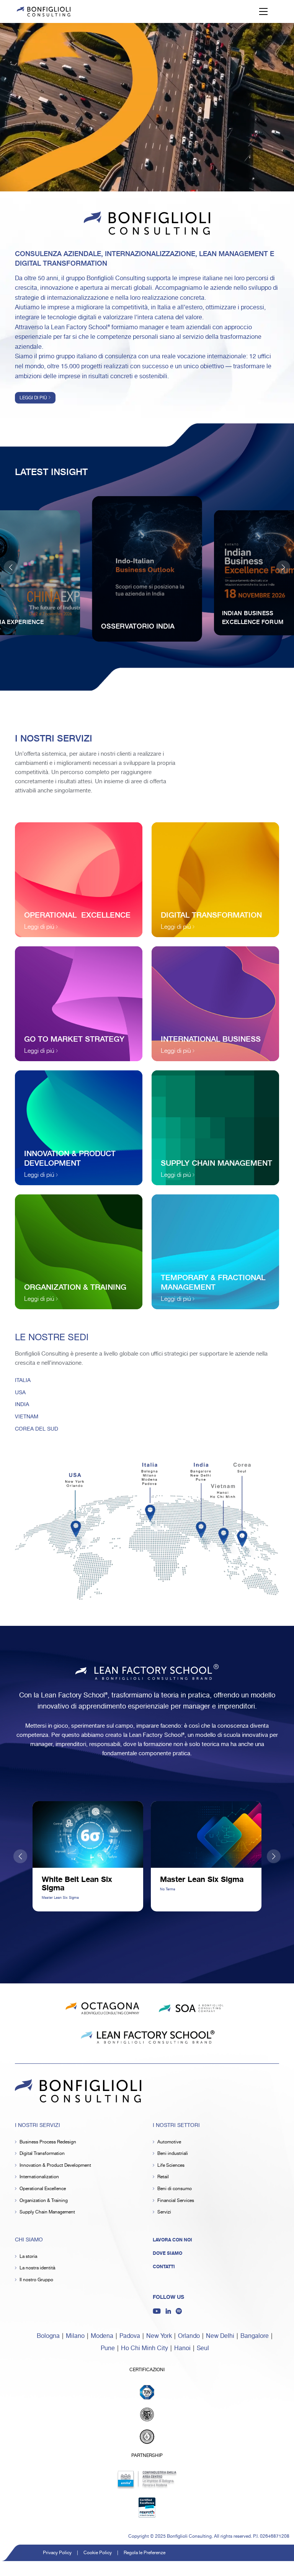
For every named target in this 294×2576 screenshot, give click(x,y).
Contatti (164, 2267)
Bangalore (255, 2336)
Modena (102, 2336)
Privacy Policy (57, 2553)
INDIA (22, 1405)
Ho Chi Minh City (145, 2348)
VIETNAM (27, 1417)
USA (20, 1393)
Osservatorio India (138, 626)
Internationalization (39, 2177)
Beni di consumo (175, 2189)
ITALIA (23, 1380)
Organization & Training (44, 2201)
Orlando (189, 2336)
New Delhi (220, 2336)
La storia (28, 2257)
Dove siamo (167, 2253)
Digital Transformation (42, 2154)
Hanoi (182, 2348)
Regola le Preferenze (145, 2553)
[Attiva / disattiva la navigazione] (263, 11)
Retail (163, 2177)
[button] (283, 567)
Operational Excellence (43, 2189)
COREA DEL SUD (37, 1429)
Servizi (164, 2212)
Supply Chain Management (47, 2212)
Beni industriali (173, 2154)
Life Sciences (171, 2165)
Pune (108, 2348)
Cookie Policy (98, 2553)
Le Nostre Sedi (52, 1338)
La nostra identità (37, 2268)
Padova (130, 2336)
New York (159, 2336)
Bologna (48, 2336)
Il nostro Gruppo (36, 2280)
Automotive (169, 2142)
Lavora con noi (172, 2240)
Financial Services (176, 2201)
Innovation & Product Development (55, 2165)
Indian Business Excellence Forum (253, 617)
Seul (203, 2348)
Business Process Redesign (48, 2142)
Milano (75, 2336)
